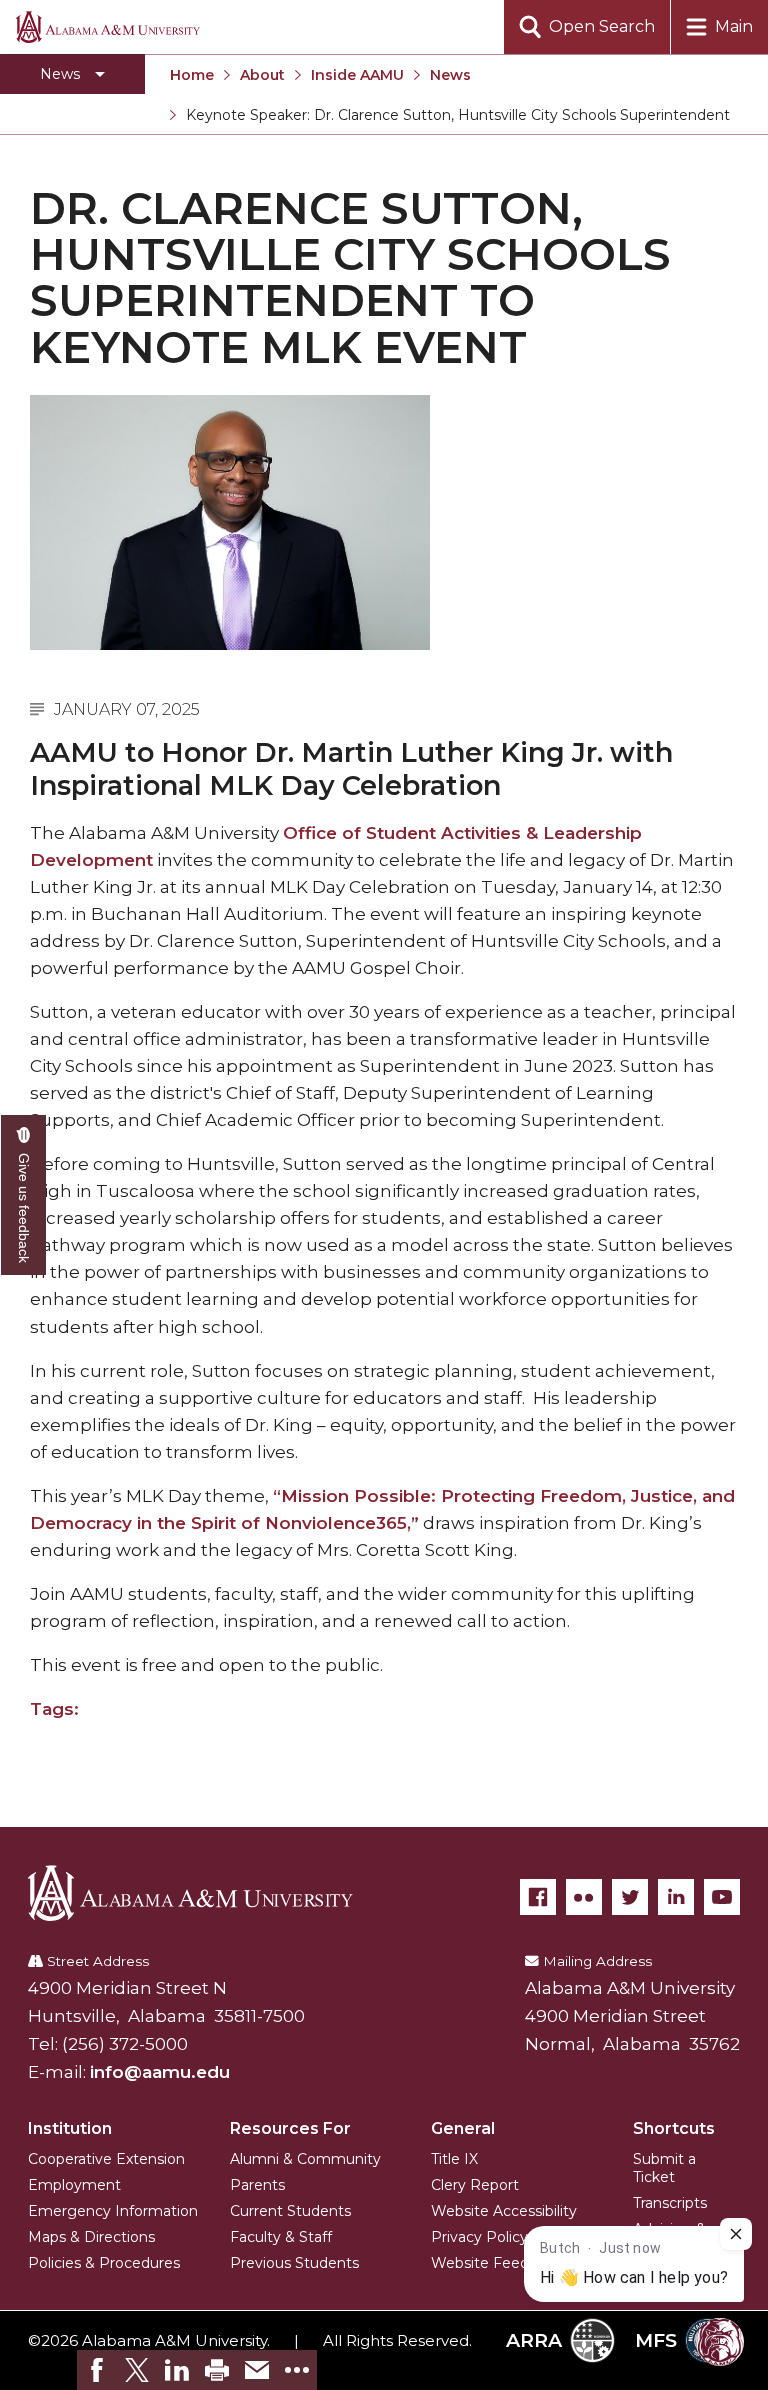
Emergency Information (113, 2211)
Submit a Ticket (664, 2168)
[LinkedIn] (676, 1897)
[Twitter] (630, 1897)
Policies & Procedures (104, 2263)
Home (192, 75)
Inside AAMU (357, 75)
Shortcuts (674, 2128)
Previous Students (294, 2263)
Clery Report (475, 2185)
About (262, 75)
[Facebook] (538, 1897)
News (450, 75)
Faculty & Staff (281, 2237)
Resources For (290, 2128)
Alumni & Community (305, 2159)
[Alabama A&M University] (205, 1893)
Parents (257, 2185)
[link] (97, 2370)
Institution (70, 2128)
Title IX (454, 2159)
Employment (74, 2185)
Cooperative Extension (106, 2159)
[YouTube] (722, 1897)
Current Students (290, 2211)
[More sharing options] (297, 2370)
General (463, 2128)
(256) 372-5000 (125, 2044)
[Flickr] (584, 1897)
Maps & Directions (91, 2237)
